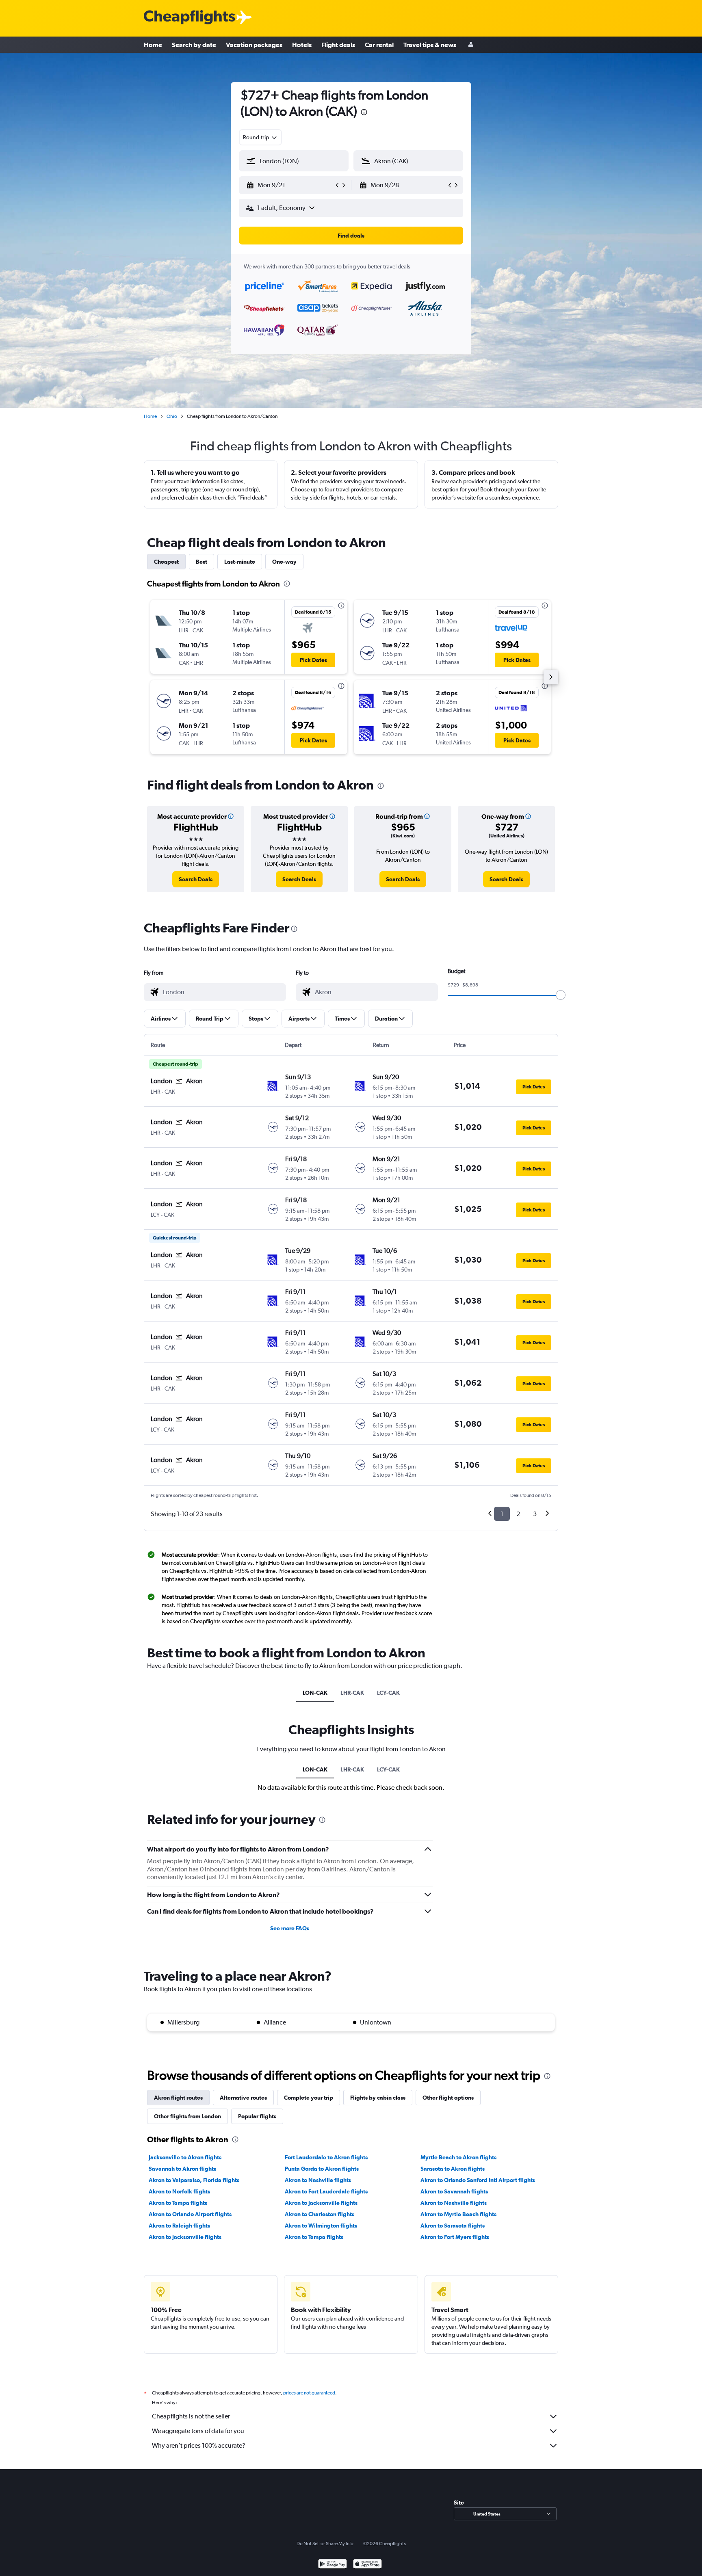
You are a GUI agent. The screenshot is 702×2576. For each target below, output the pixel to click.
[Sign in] (471, 45)
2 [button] (518, 1514)
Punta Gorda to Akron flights (322, 2169)
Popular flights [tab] (257, 2116)
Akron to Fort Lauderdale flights (326, 2191)
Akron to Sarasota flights (453, 2226)
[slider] (561, 995)
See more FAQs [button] (290, 1928)
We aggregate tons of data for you (198, 2431)
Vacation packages (254, 45)
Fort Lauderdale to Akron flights (326, 2157)
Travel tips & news (430, 45)
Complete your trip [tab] (309, 2098)
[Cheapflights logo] (189, 18)
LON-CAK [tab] (315, 1693)
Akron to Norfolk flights (179, 2191)
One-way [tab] (284, 562)
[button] (290, 185)
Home (153, 45)
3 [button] (535, 1514)
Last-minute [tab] (240, 562)
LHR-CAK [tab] (352, 1693)
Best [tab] (201, 562)
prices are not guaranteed (309, 2393)
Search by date (194, 45)
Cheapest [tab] (166, 562)
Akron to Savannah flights (454, 2191)
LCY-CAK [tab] (388, 1693)
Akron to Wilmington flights (321, 2226)
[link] (196, 879)
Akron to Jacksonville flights (321, 2203)
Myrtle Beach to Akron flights (458, 2157)
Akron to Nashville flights (318, 2180)
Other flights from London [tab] (187, 2116)
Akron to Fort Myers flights (455, 2237)
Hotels (302, 45)
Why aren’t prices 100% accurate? (199, 2445)
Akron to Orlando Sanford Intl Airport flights (478, 2180)
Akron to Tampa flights (178, 2203)
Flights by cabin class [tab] (378, 2098)
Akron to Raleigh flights (179, 2226)
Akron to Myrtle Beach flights (458, 2214)
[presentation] (364, 112)
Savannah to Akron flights (182, 2169)
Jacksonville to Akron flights (185, 2157)
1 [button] (502, 1514)
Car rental (379, 45)
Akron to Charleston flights (320, 2214)
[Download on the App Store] (367, 2565)
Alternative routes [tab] (243, 2098)
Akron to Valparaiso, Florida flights (194, 2180)
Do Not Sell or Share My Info (325, 2544)
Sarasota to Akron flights (453, 2169)
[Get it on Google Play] (333, 2565)
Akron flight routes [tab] (178, 2098)
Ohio (172, 416)
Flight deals (338, 45)
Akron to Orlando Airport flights (190, 2214)
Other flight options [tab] (448, 2098)
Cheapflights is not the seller (191, 2416)
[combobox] (260, 137)
